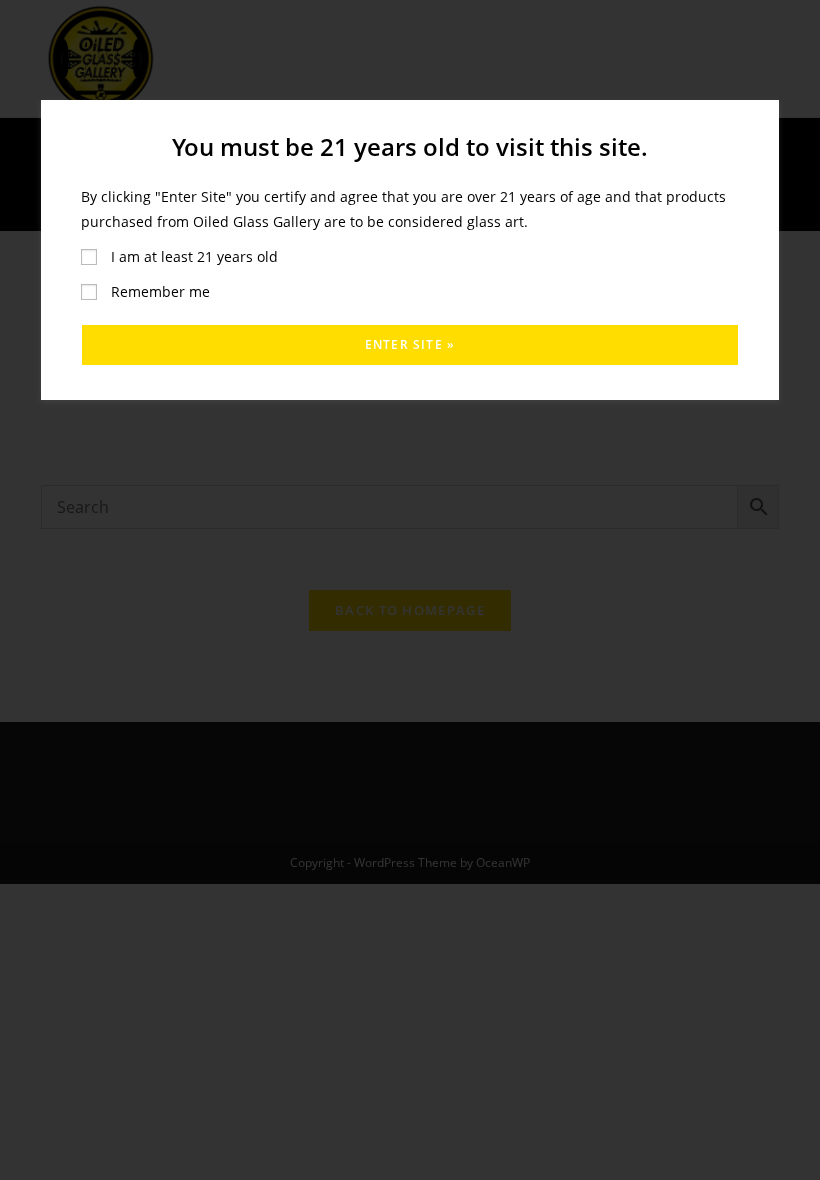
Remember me (158, 291)
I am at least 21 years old (192, 256)
